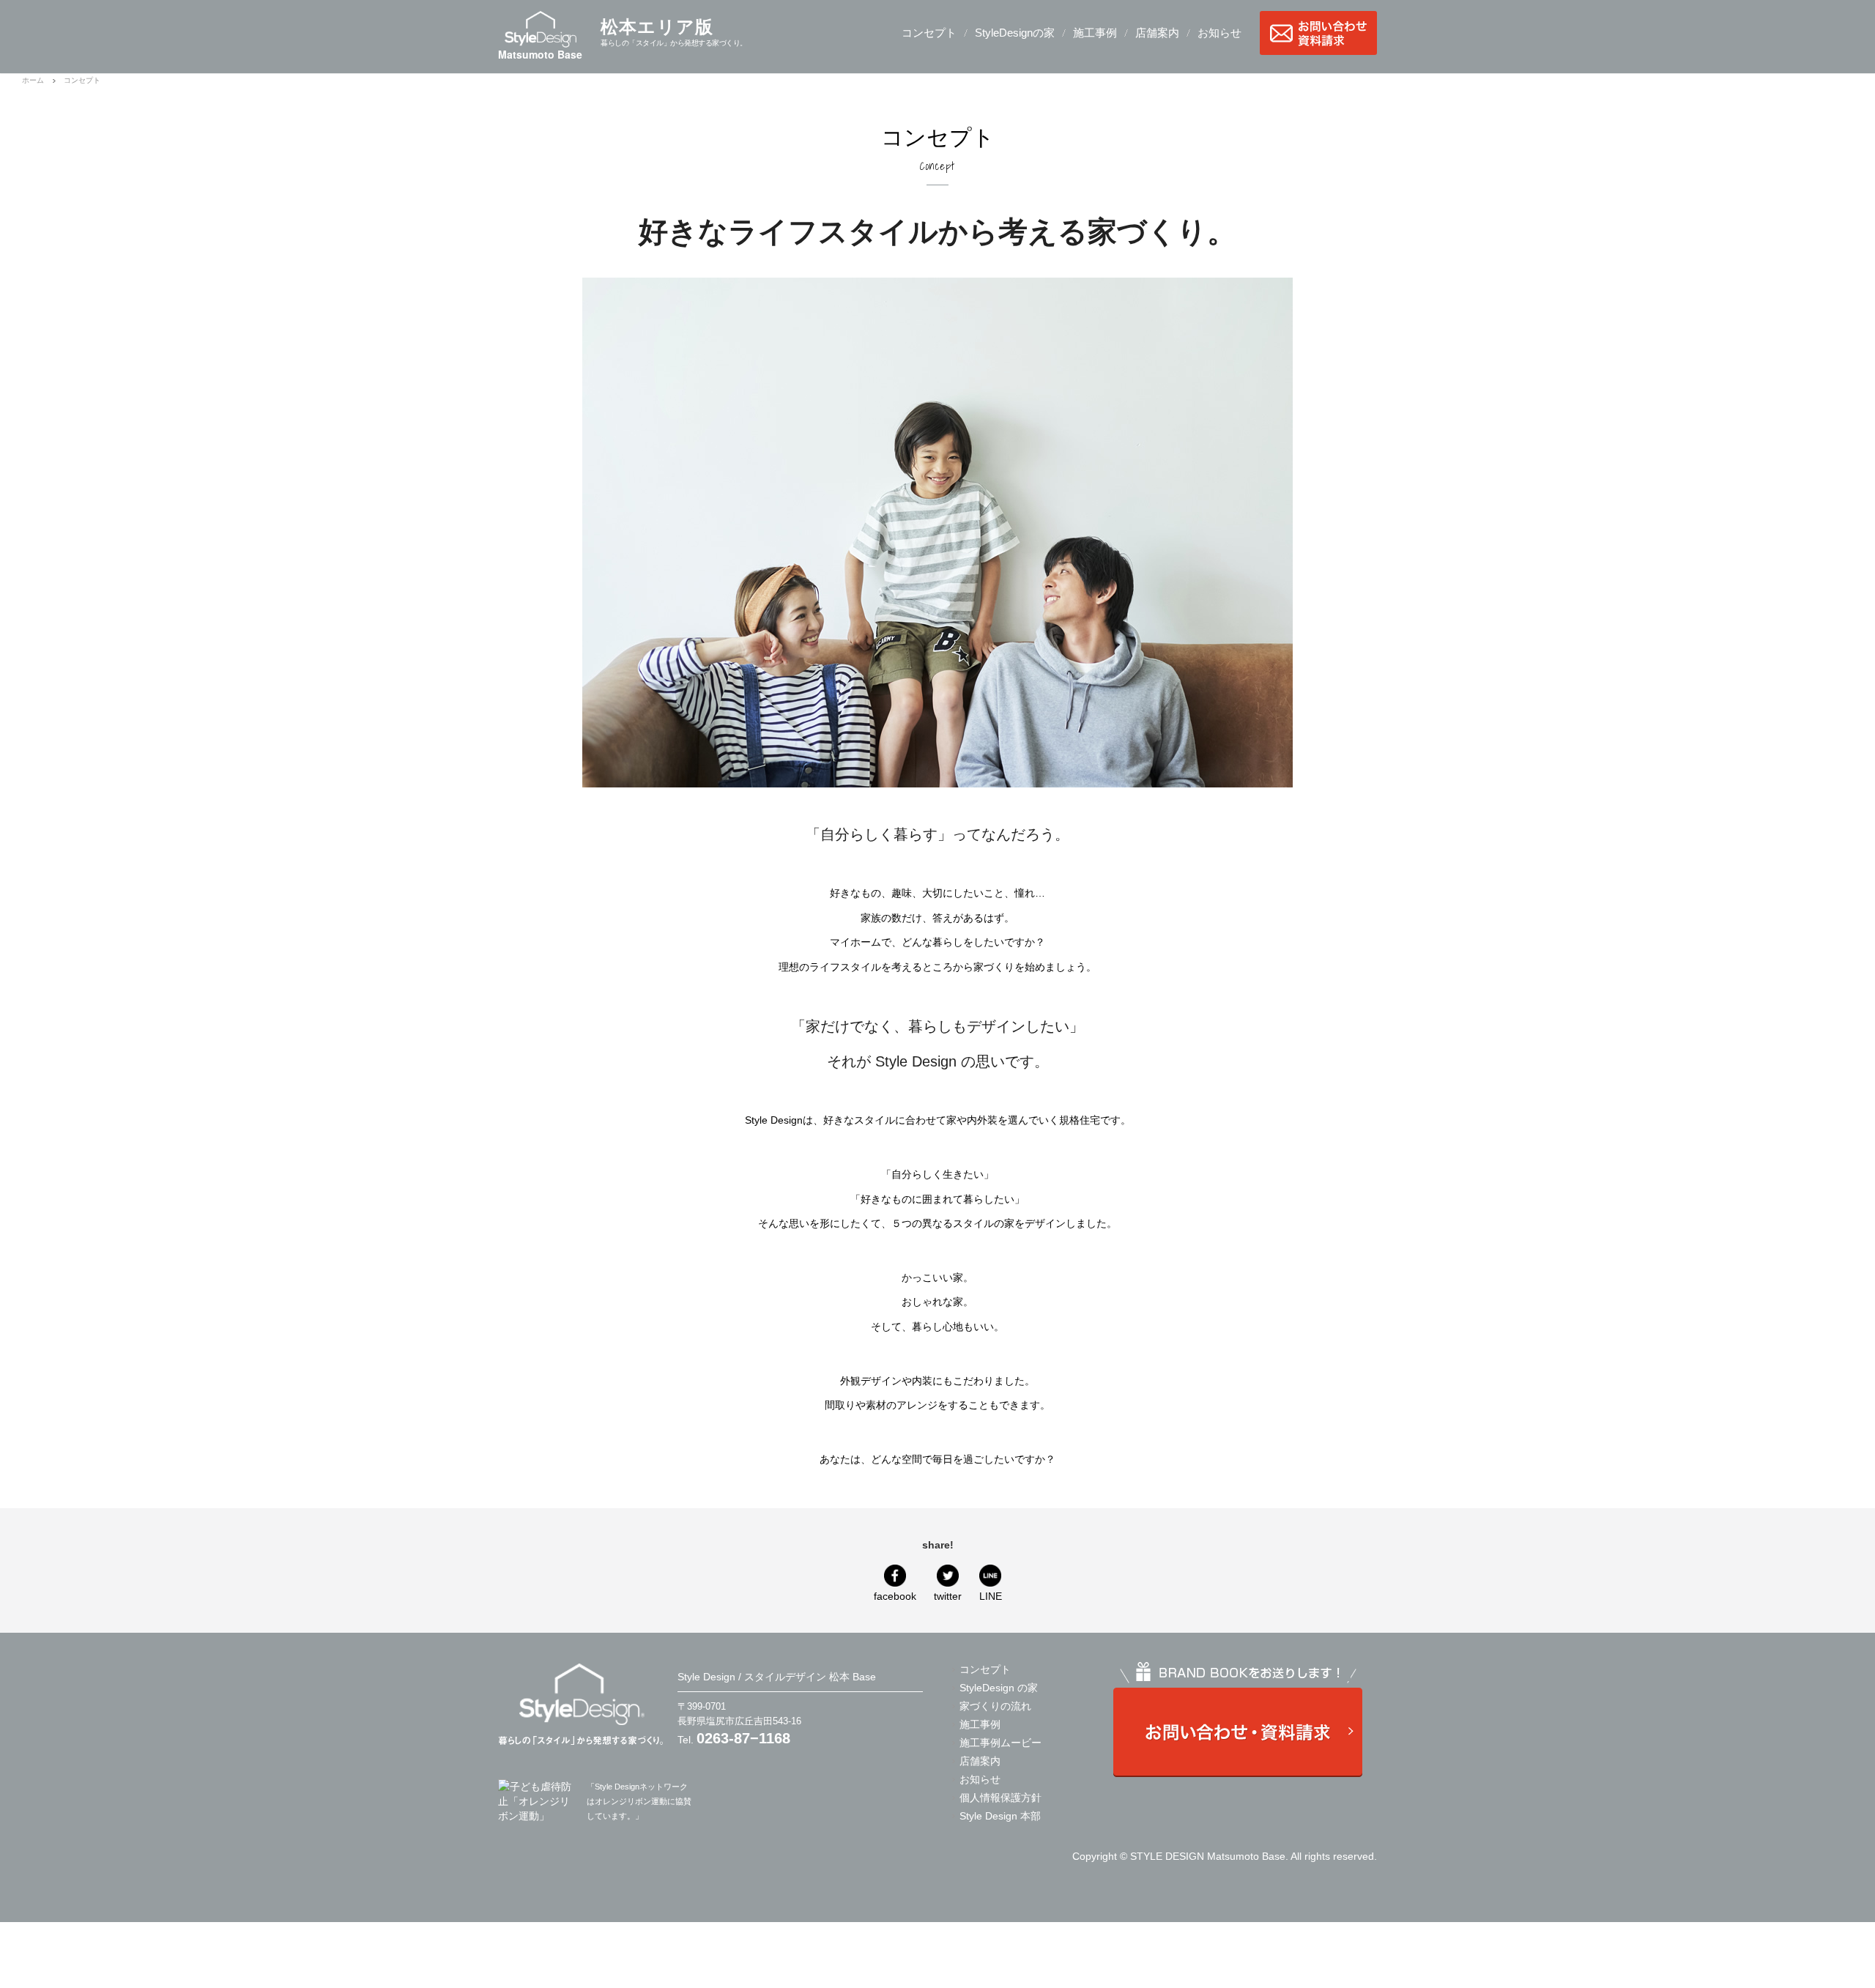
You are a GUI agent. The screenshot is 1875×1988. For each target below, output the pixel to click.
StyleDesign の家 (999, 1688)
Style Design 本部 (1000, 1816)
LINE (991, 1596)
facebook (895, 1596)
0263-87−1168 (743, 1738)
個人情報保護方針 (1000, 1798)
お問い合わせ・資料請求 (1318, 33)
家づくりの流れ (995, 1706)
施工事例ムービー (1000, 1743)
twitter (948, 1596)
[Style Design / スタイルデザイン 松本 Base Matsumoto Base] (580, 1703)
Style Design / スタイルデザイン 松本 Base (777, 1677)
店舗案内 (1157, 33)
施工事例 (1095, 33)
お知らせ (1219, 33)
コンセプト (929, 33)
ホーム (33, 80)
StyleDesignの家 (1015, 33)
